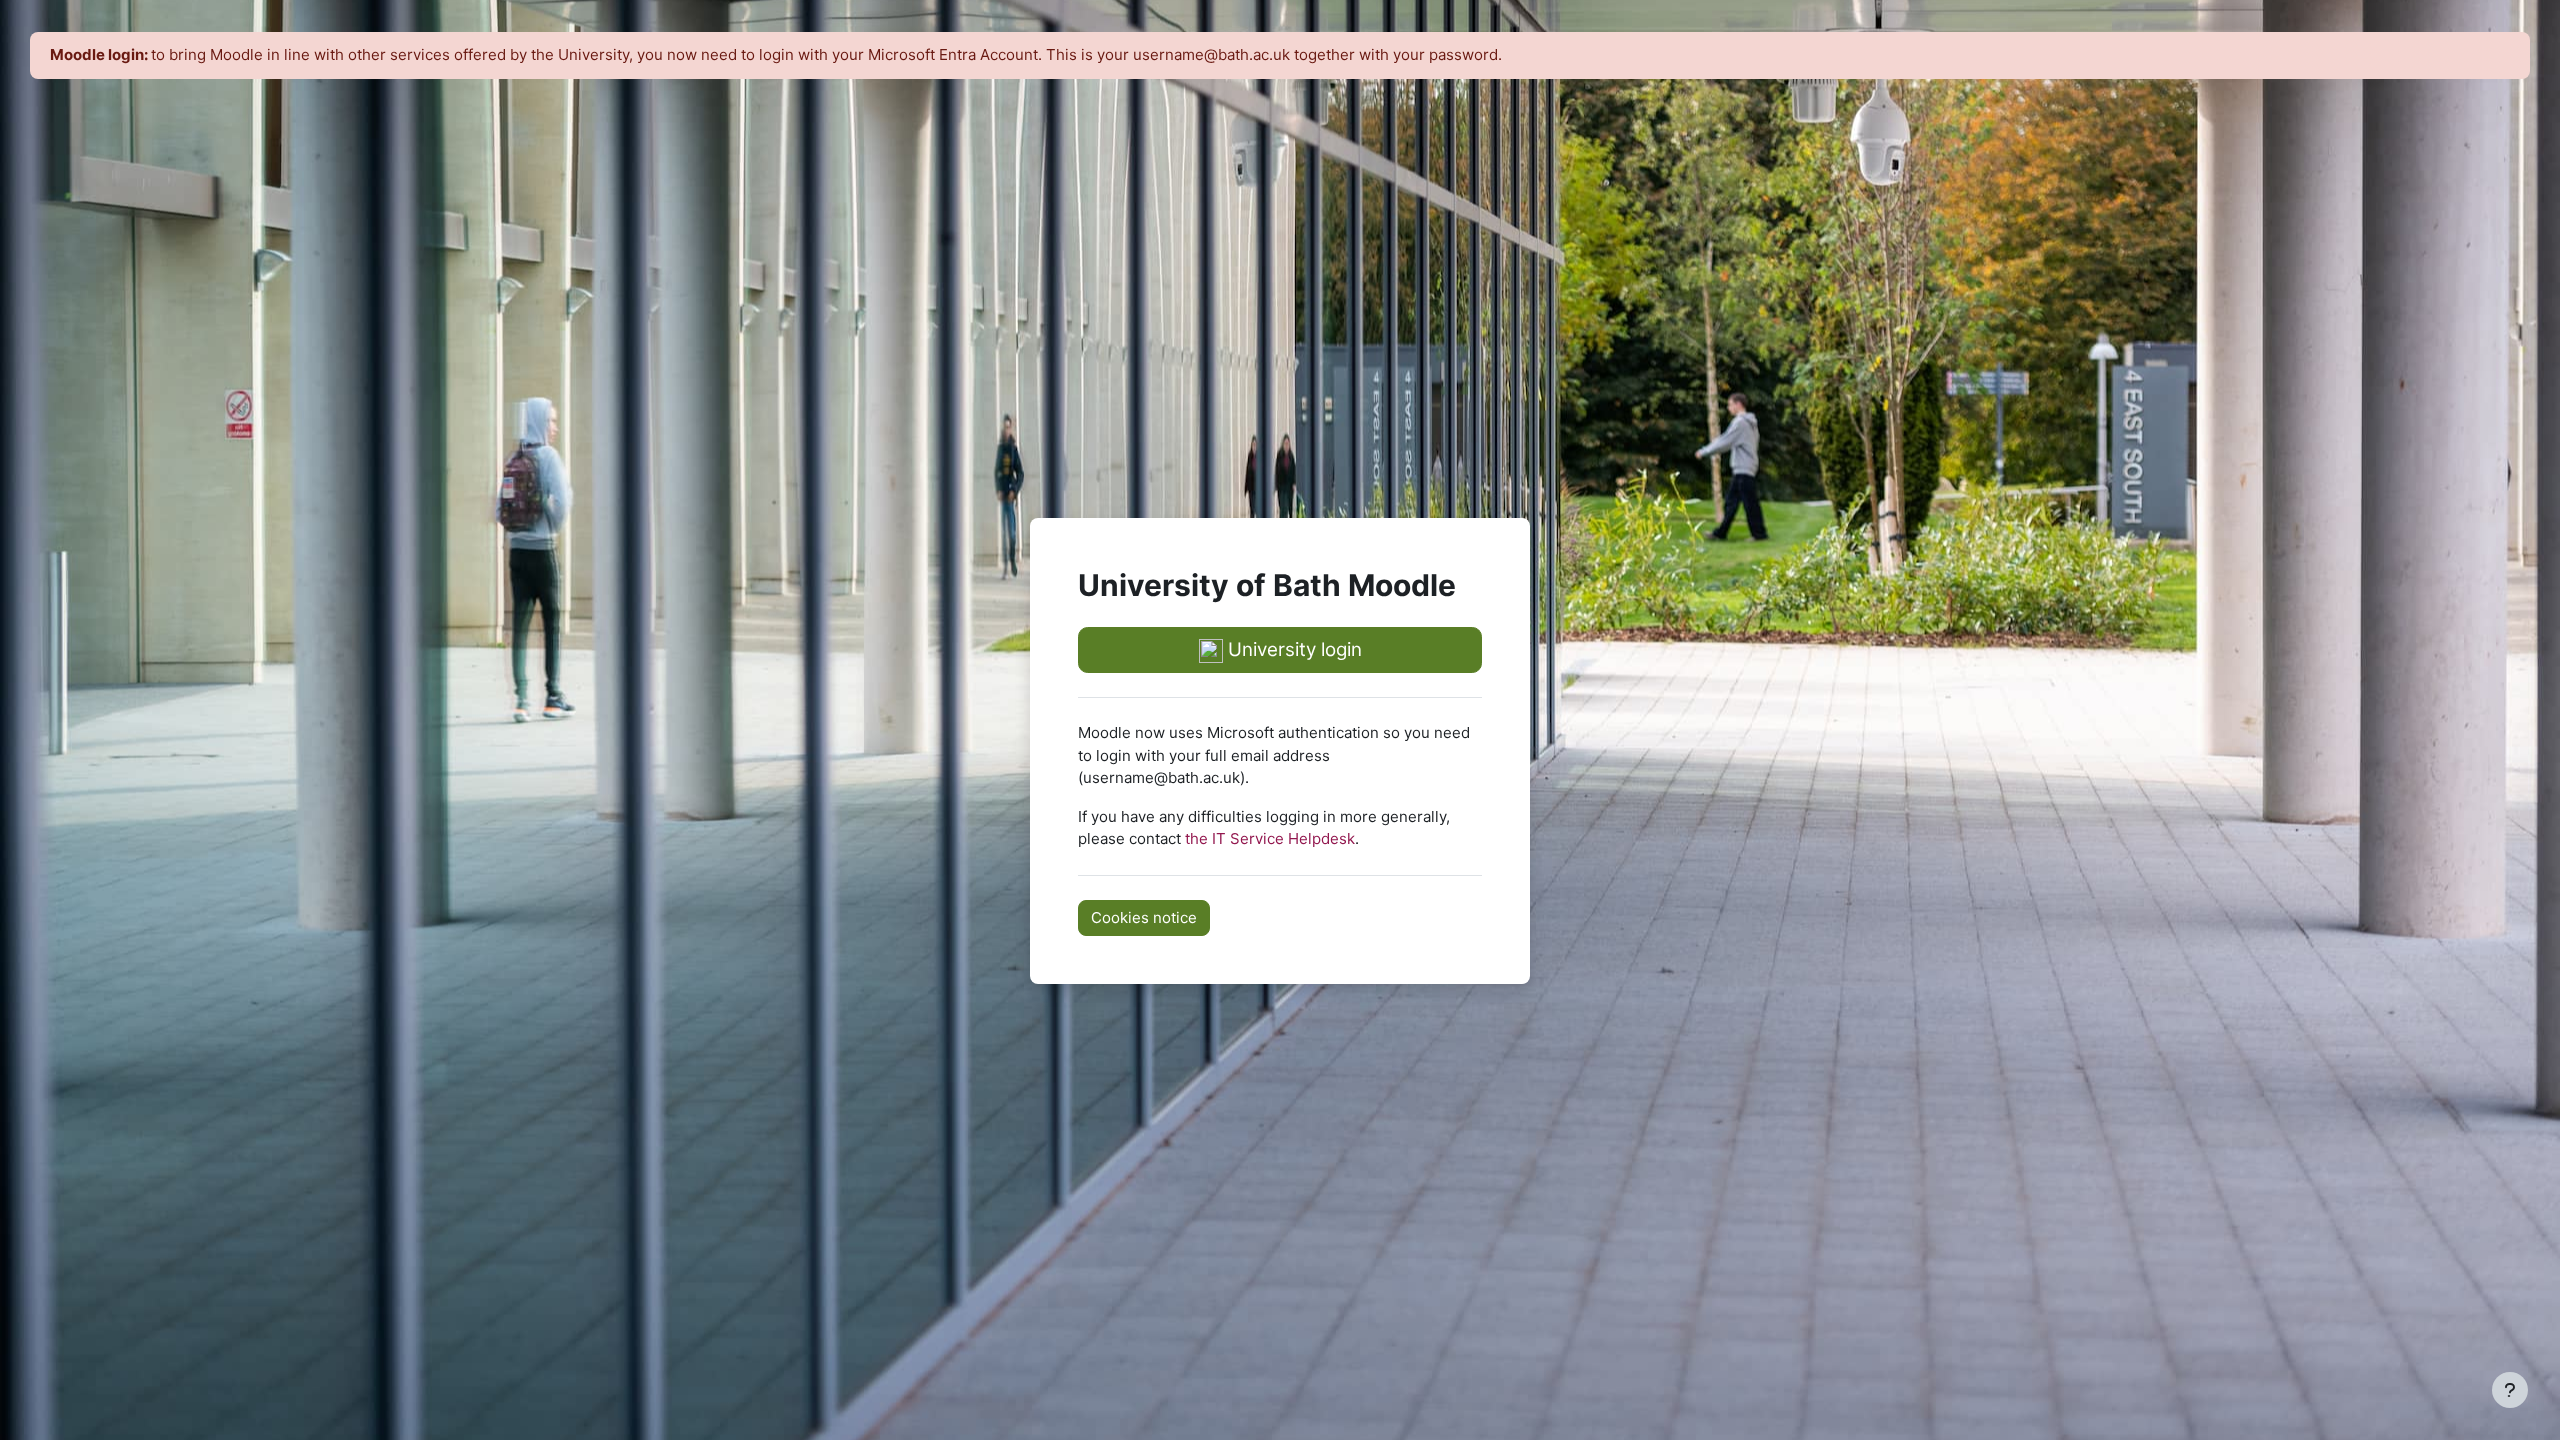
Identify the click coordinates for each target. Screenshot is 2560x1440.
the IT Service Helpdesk (1270, 838)
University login (1292, 649)
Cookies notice (1144, 917)
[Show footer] (2510, 1390)
